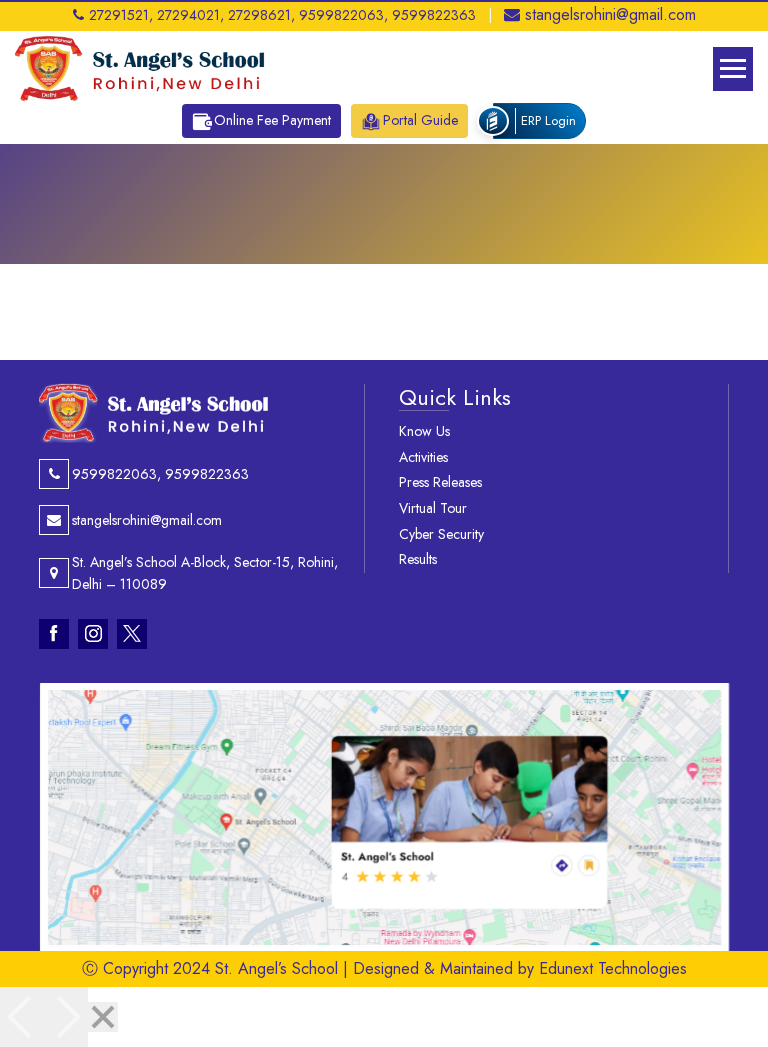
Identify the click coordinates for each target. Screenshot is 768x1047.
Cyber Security (441, 534)
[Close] (103, 1017)
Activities (423, 457)
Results (418, 559)
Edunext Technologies (613, 968)
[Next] (66, 1017)
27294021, (190, 15)
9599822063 (114, 474)
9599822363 (434, 15)
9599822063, (343, 15)
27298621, (261, 15)
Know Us (424, 431)
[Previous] (22, 1017)
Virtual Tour (433, 508)
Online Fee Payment (272, 120)
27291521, (121, 15)
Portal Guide (420, 120)
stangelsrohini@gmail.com (610, 14)
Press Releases (440, 482)
